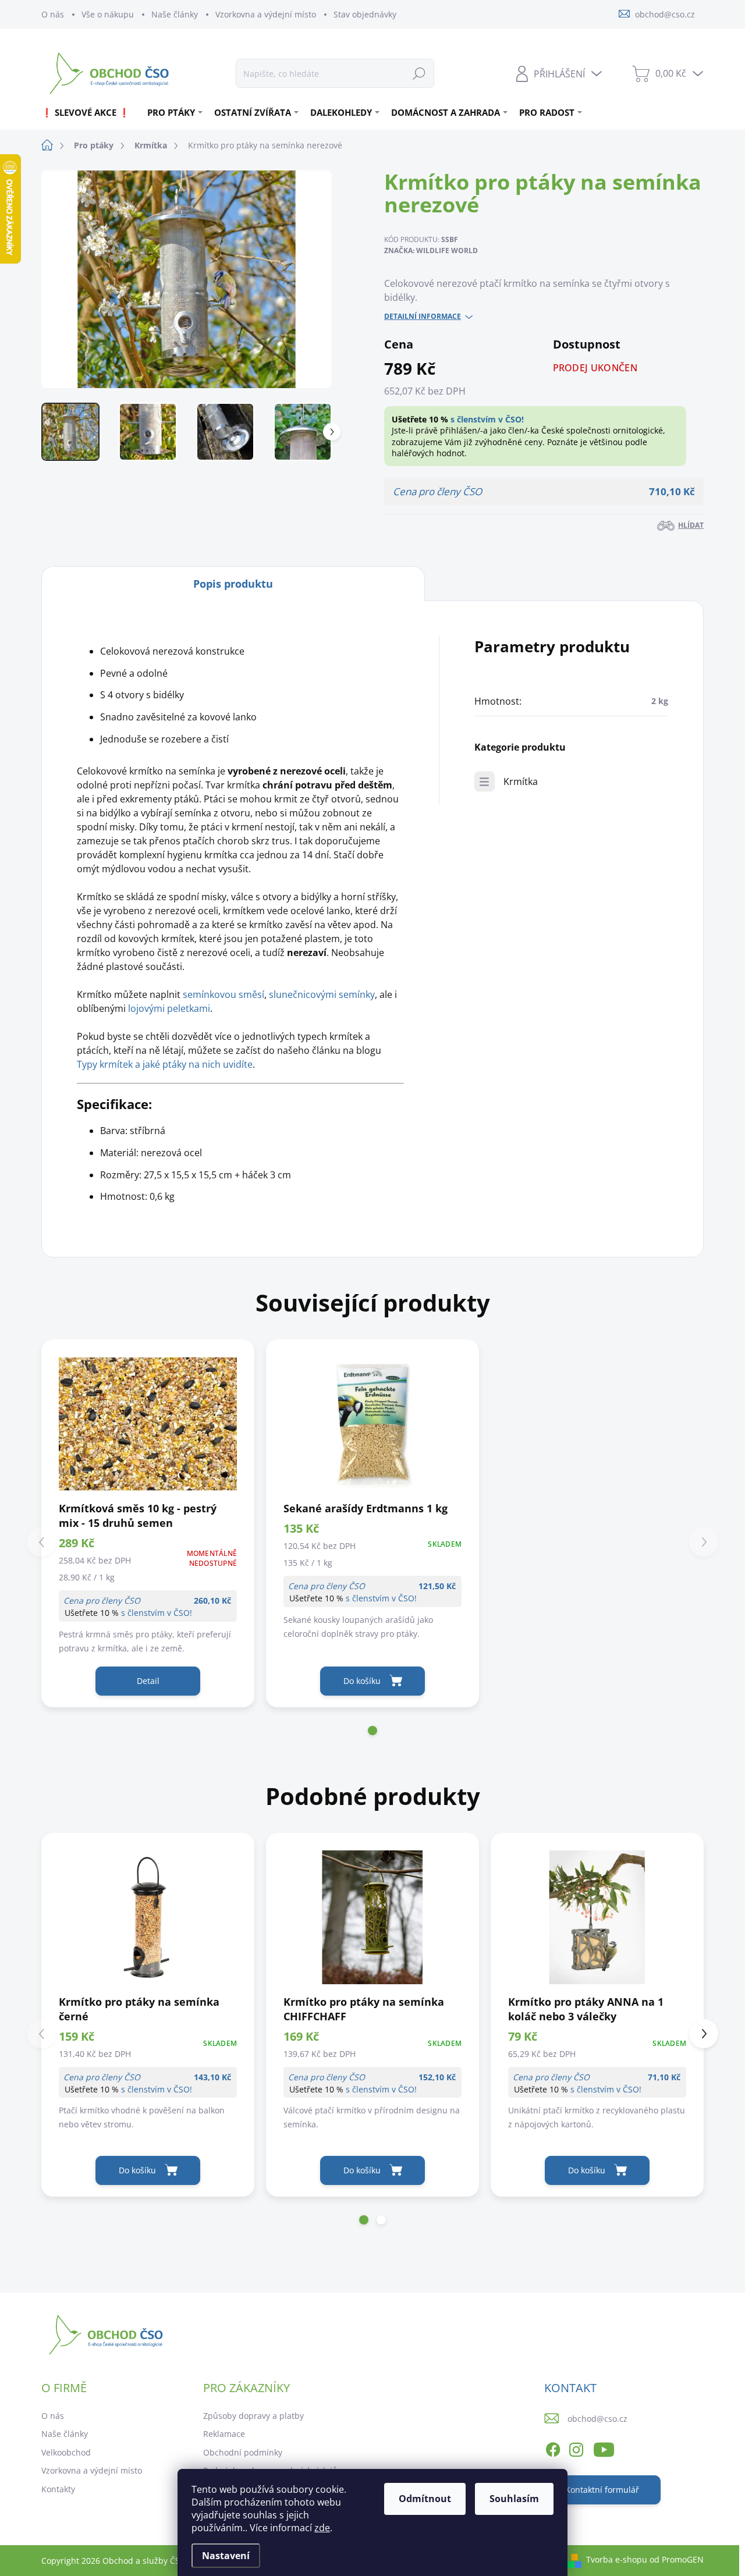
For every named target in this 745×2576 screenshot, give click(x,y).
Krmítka (521, 781)
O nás (53, 14)
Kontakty (58, 2489)
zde (322, 2528)
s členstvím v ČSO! (487, 419)
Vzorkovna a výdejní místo (266, 14)
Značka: (431, 251)
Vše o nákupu (108, 14)
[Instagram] (576, 2447)
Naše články (175, 14)
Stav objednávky (365, 14)
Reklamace (224, 2434)
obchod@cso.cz (597, 2419)
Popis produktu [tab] (233, 584)
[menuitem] (90, 112)
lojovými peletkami (169, 1008)
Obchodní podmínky (243, 2452)
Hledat (419, 73)
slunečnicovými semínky (322, 994)
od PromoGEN (677, 2559)
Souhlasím (514, 2499)
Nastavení (226, 2556)
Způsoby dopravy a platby (253, 2416)
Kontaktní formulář (602, 2490)
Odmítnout (425, 2499)
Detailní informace (423, 317)
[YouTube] (604, 2447)
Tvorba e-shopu (617, 2559)
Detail (148, 1681)
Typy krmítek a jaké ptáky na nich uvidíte (165, 1064)
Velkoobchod (66, 2452)
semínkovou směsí (223, 994)
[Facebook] (553, 2447)
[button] (372, 1731)
